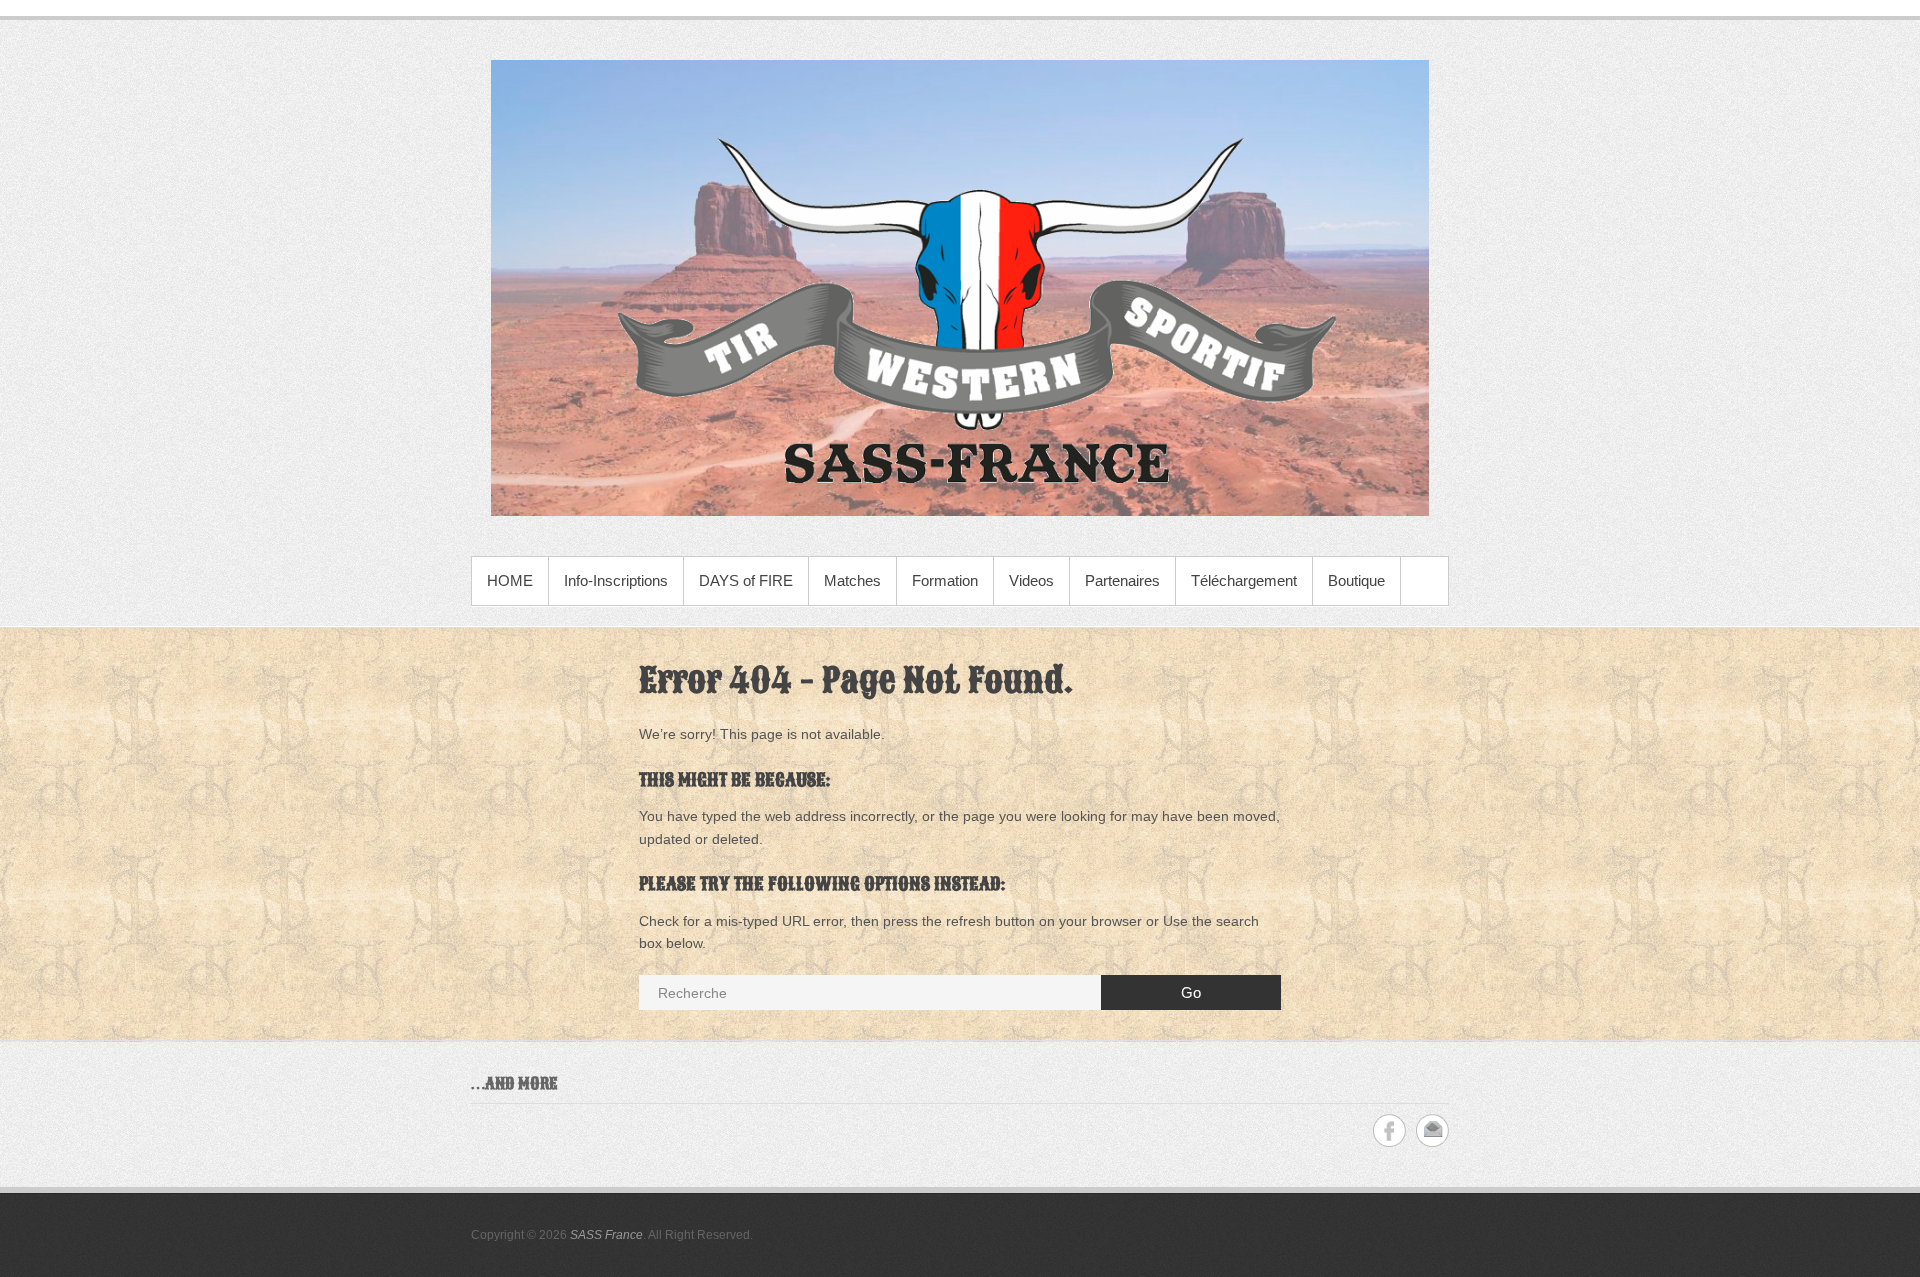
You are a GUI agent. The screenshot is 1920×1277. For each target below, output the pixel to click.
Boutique (1356, 580)
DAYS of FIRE (746, 580)
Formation (945, 580)
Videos (1031, 580)
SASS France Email (1432, 1130)
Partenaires (1122, 580)
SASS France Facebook (1389, 1130)
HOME (510, 580)
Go (1191, 992)
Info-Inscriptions (616, 580)
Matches (852, 580)
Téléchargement (1244, 580)
